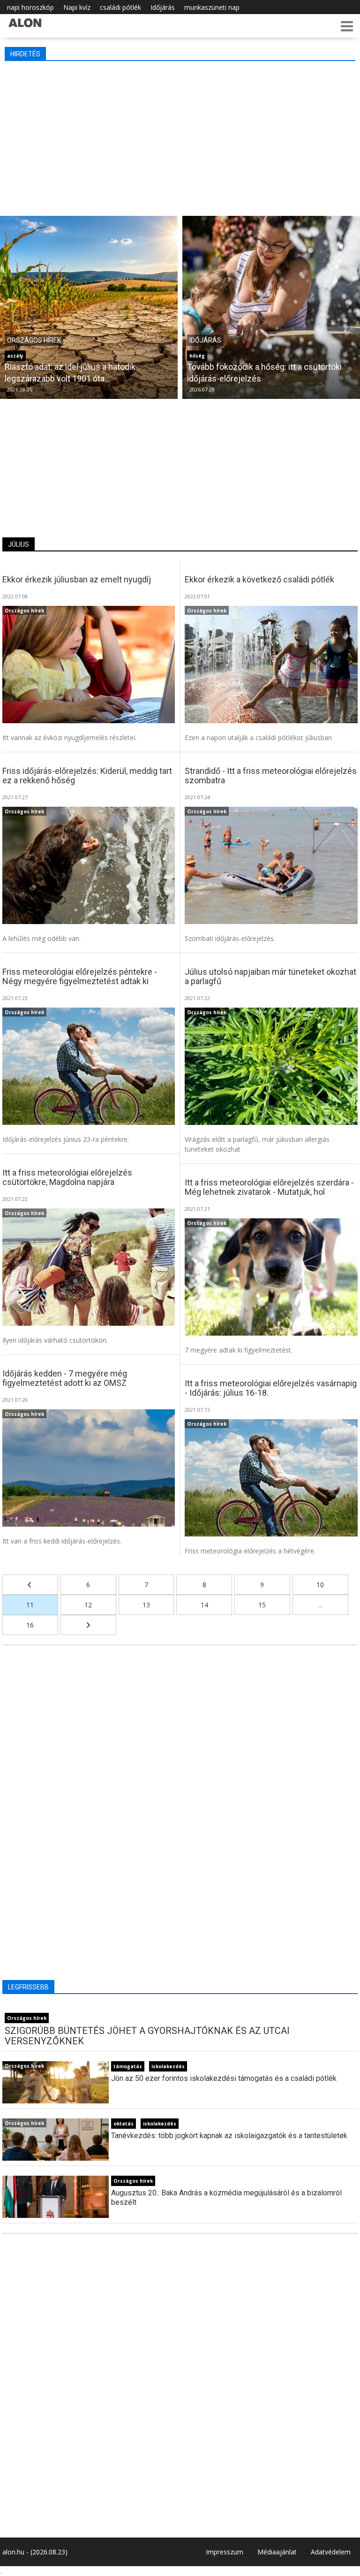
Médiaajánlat (277, 2552)
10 (320, 1585)
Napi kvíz (77, 7)
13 (146, 1605)
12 (88, 1605)
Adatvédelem (331, 2552)
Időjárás (163, 7)
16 (30, 1625)
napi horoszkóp (30, 7)
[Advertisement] (181, 136)
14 (204, 1605)
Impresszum (225, 2552)
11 (30, 1605)
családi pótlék (120, 7)
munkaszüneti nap (212, 7)
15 (262, 1605)
